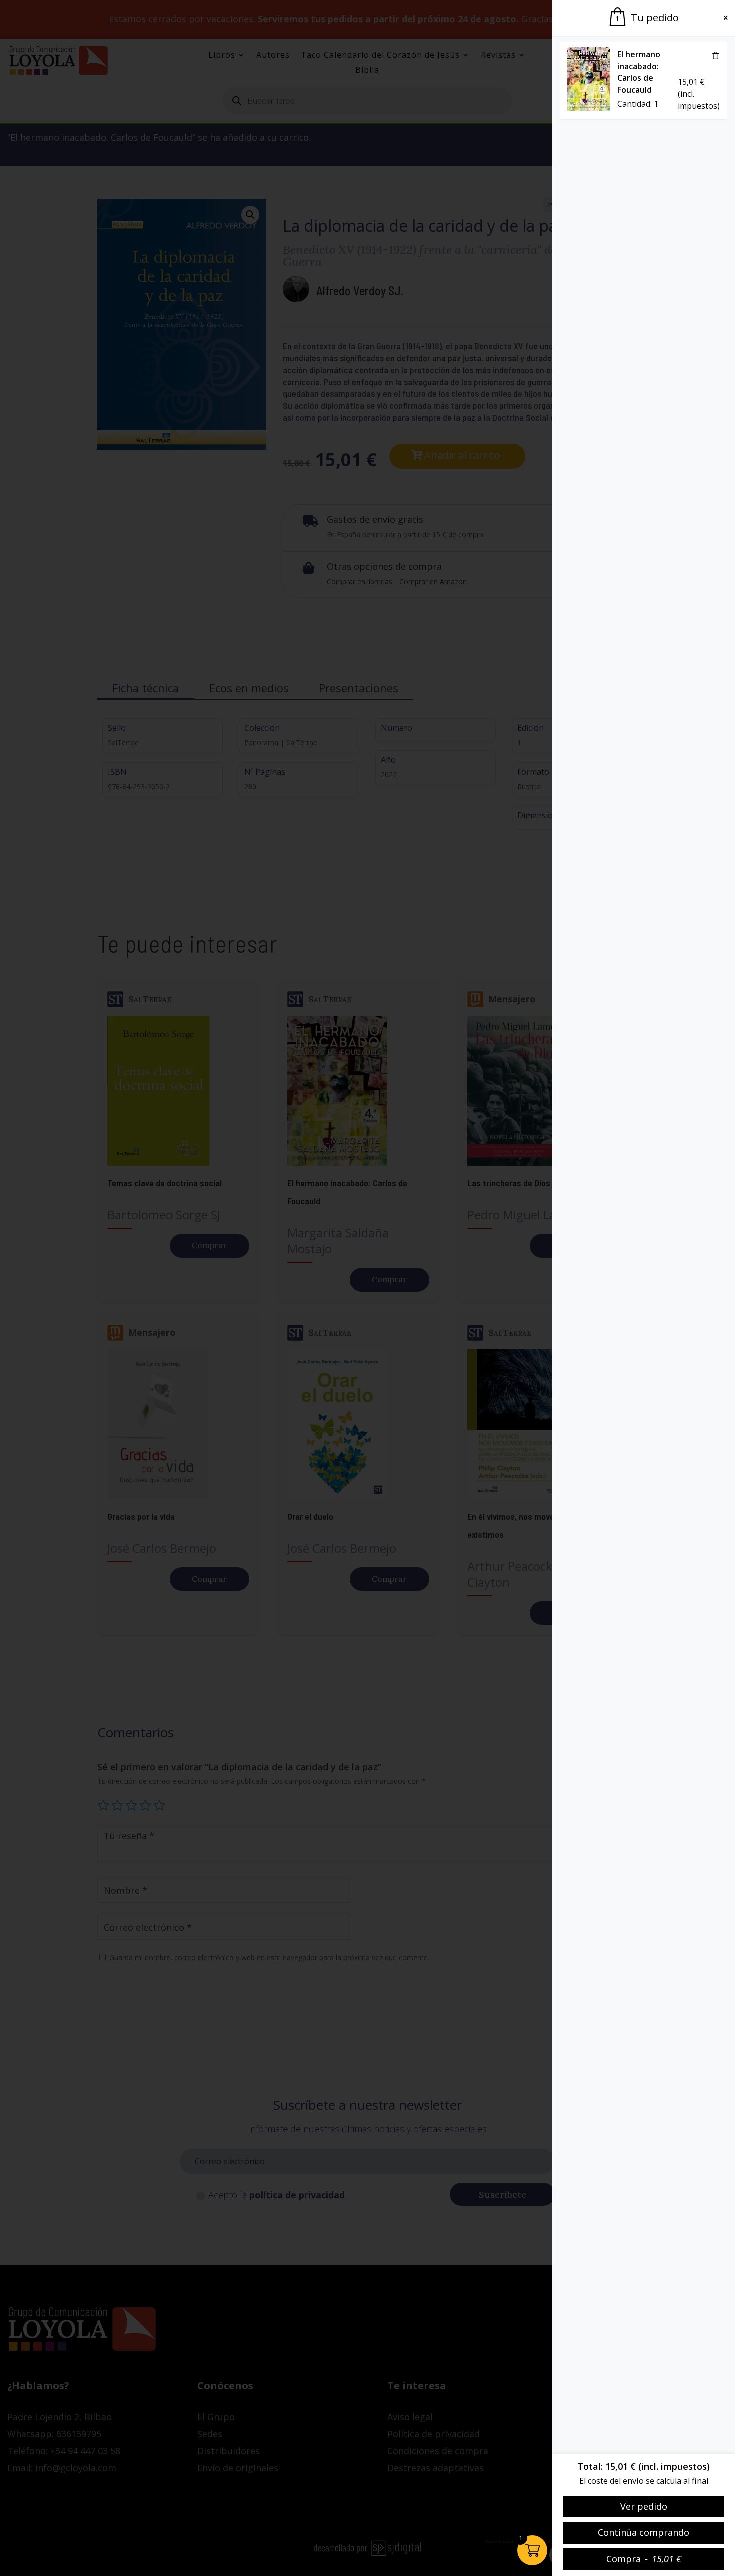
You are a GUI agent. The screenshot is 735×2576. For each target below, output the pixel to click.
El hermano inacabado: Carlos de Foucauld (639, 72)
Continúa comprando (644, 2532)
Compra (644, 2559)
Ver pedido (644, 2506)
